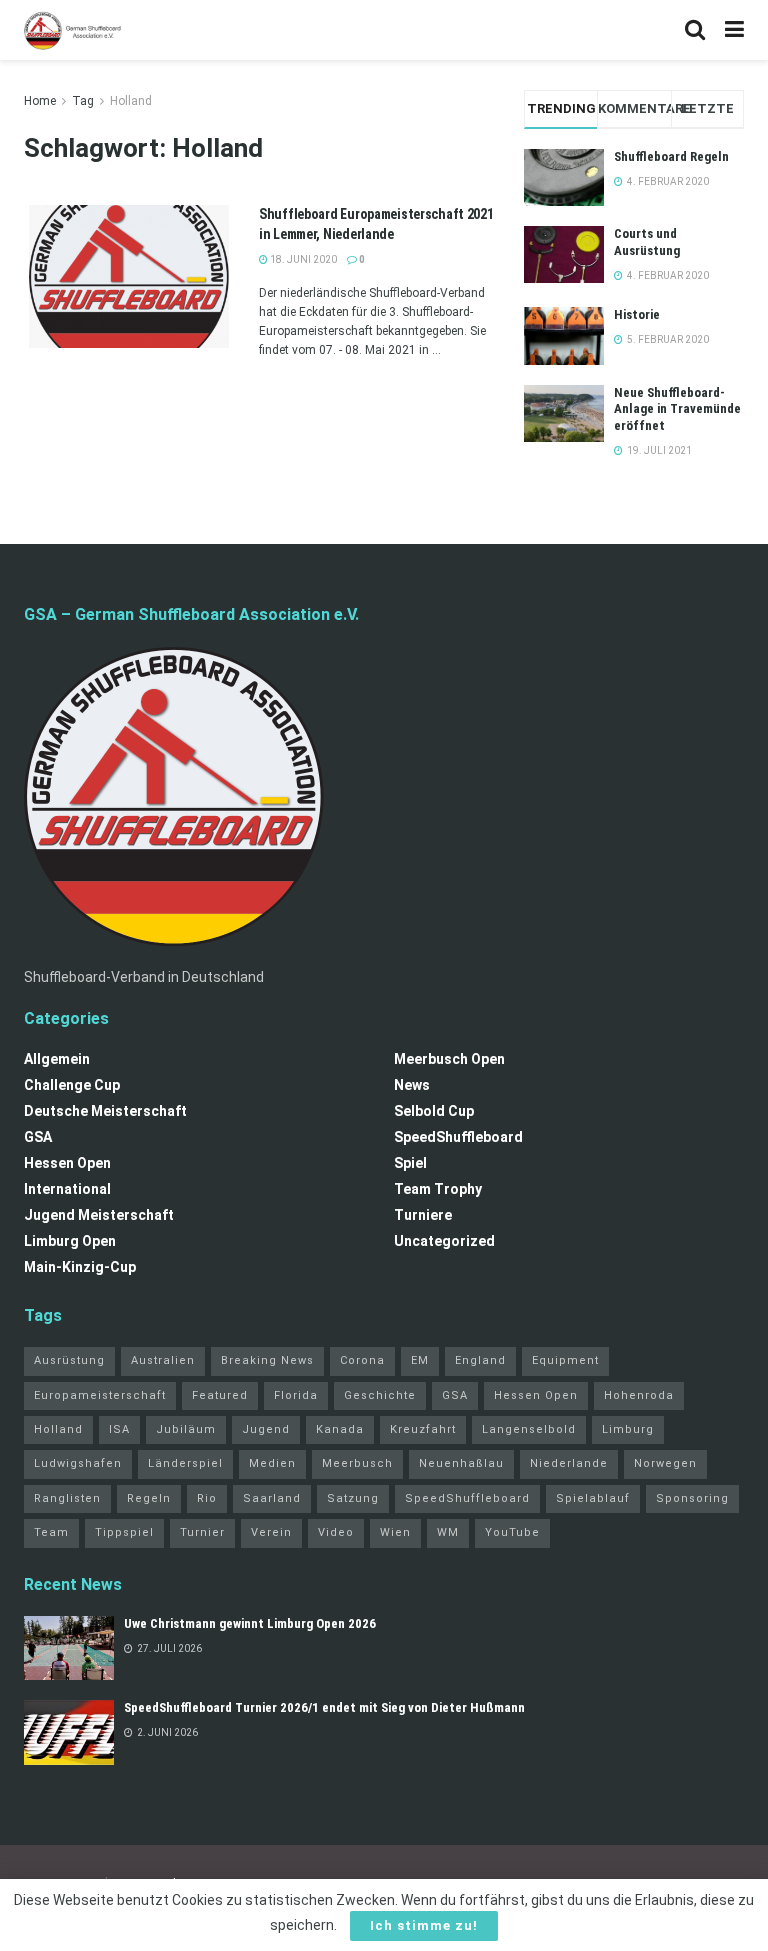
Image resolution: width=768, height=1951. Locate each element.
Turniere (423, 1215)
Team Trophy (438, 1189)
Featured (220, 1395)
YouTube (512, 1532)
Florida (296, 1395)
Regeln (149, 1498)
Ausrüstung (69, 1360)
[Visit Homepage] (72, 30)
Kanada (340, 1429)
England (480, 1360)
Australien (163, 1360)
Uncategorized (444, 1241)
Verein (271, 1532)
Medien (272, 1463)
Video (336, 1532)
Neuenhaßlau (461, 1463)
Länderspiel (185, 1463)
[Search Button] (695, 30)
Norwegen (665, 1463)
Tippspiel (124, 1532)
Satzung (353, 1498)
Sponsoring (692, 1498)
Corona (362, 1360)
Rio (207, 1498)
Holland (131, 101)
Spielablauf (593, 1498)
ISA (119, 1429)
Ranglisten (67, 1498)
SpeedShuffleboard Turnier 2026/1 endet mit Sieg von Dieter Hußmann (324, 1707)
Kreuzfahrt (423, 1429)
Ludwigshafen (78, 1463)
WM (448, 1532)
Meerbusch (357, 1463)
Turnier (202, 1532)
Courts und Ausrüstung (647, 242)
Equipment (565, 1360)
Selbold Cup (434, 1111)
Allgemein (57, 1059)
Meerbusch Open (449, 1059)
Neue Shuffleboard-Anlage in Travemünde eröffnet (677, 409)
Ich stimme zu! (424, 1925)
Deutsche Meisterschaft (105, 1111)
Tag (83, 101)
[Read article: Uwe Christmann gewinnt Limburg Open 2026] (69, 1648)
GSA (38, 1137)
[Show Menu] (734, 30)
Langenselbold (529, 1429)
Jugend (266, 1429)
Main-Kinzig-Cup (80, 1267)
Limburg (628, 1429)
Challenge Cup (72, 1085)
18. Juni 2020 (302, 259)
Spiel (410, 1163)
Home (40, 101)
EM (420, 1360)
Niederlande (569, 1463)
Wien (395, 1532)
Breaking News (267, 1360)
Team (51, 1532)
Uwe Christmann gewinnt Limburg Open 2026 (250, 1623)
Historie (637, 314)
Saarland (272, 1498)
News (412, 1085)
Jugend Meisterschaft (99, 1215)
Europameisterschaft (100, 1395)
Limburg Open (70, 1241)
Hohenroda (639, 1395)
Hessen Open (67, 1163)
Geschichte (380, 1395)
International (67, 1189)
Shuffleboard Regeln (671, 156)
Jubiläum (186, 1429)
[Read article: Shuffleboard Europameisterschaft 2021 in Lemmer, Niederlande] (129, 276)
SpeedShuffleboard (458, 1137)
